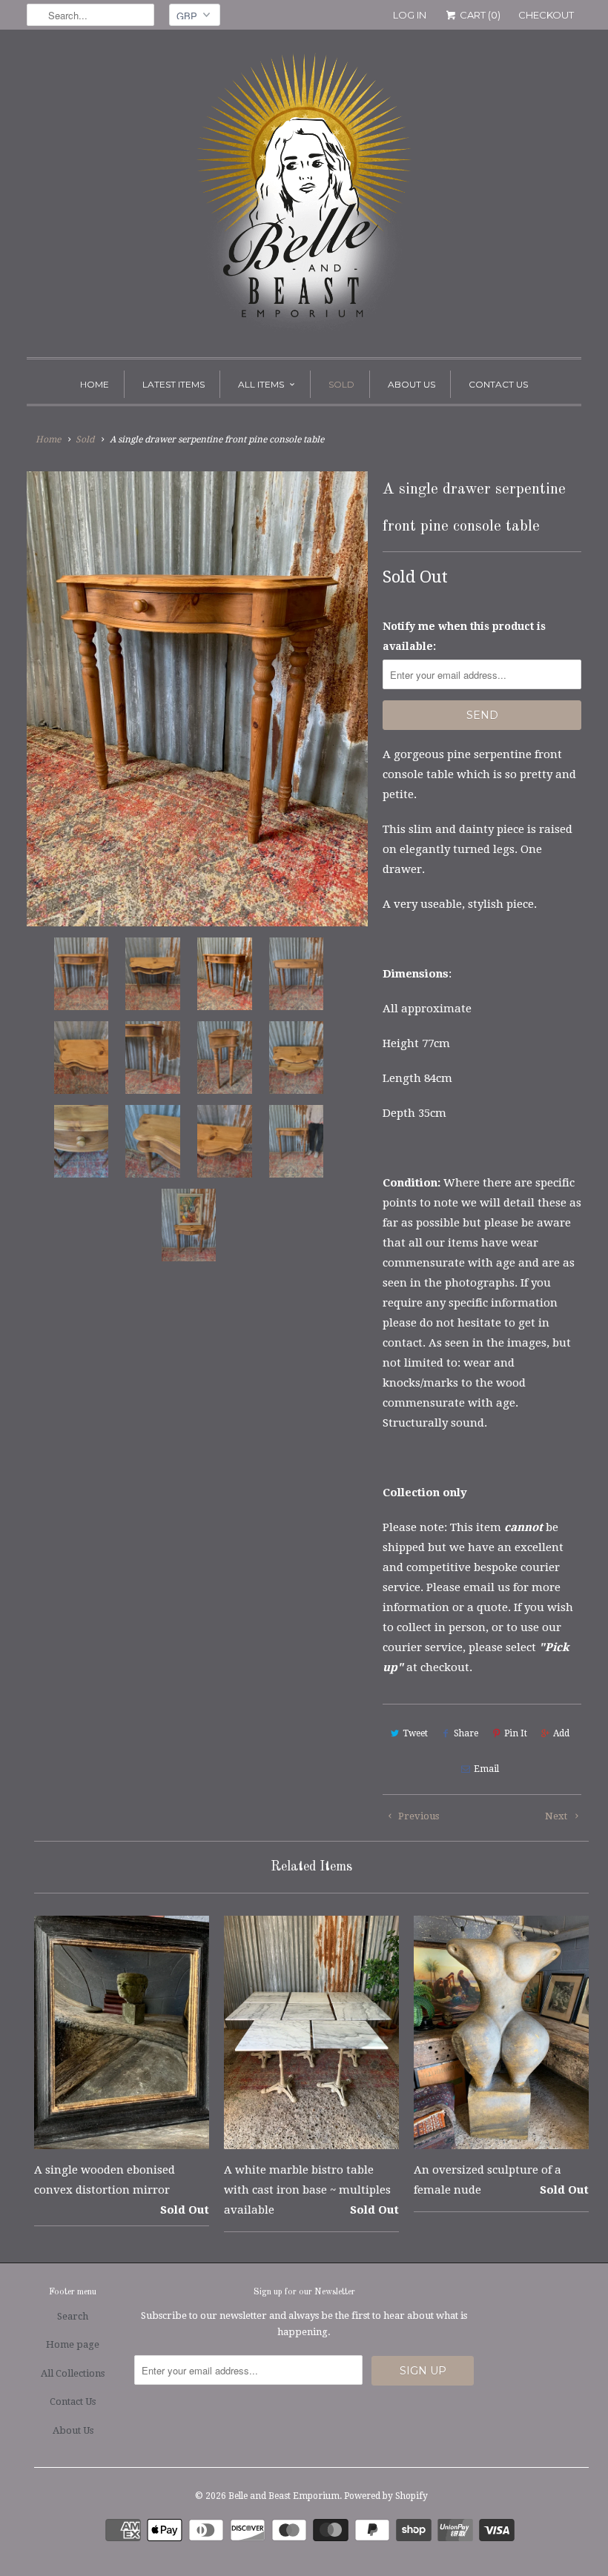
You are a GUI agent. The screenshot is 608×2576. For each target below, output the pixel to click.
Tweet (415, 1733)
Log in (410, 15)
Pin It (516, 1733)
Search (73, 2316)
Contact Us (498, 384)
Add (561, 1733)
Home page (73, 2344)
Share (466, 1733)
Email (486, 1769)
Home (95, 384)
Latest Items (174, 384)
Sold (341, 384)
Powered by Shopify (386, 2496)
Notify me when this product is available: (464, 636)
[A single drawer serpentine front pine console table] (197, 698)
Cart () (479, 15)
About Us (412, 384)
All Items (261, 384)
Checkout (546, 15)
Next (557, 1816)
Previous (417, 1816)
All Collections (73, 2373)
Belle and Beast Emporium (284, 2496)
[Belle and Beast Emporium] (304, 197)
